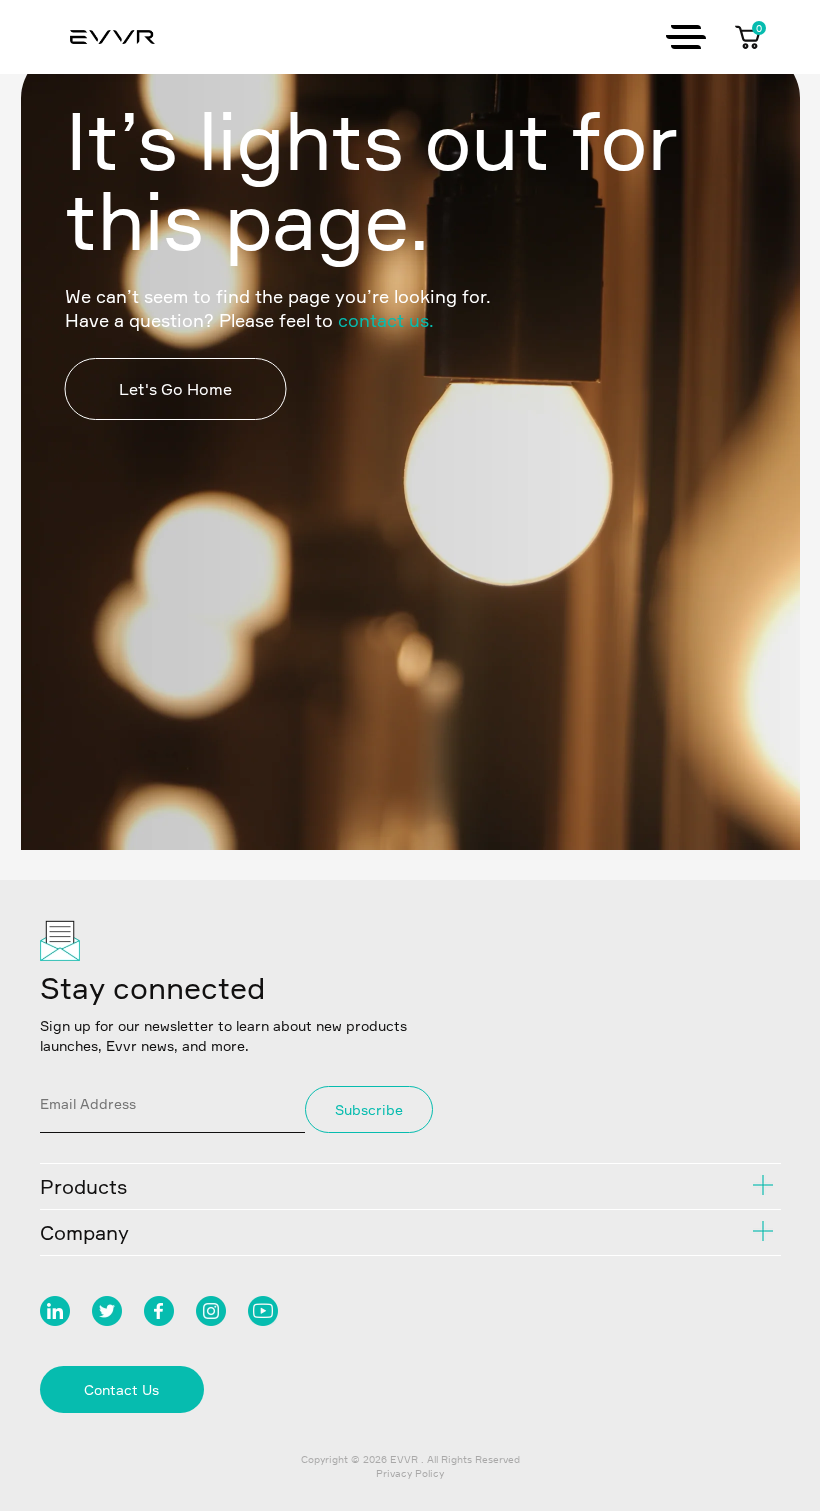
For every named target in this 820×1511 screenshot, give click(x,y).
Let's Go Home (175, 389)
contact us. (386, 320)
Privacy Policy (410, 1473)
